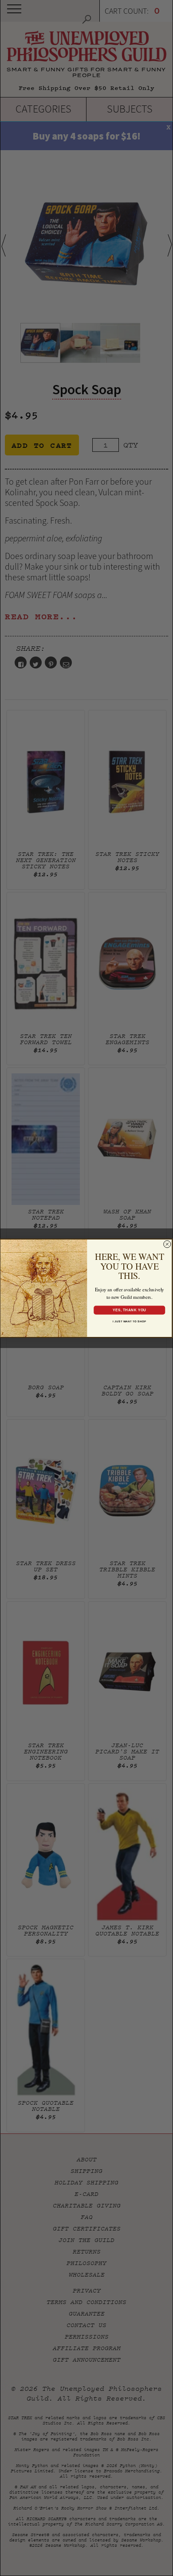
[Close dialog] (167, 1244)
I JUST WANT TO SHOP (129, 1321)
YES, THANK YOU (129, 1310)
